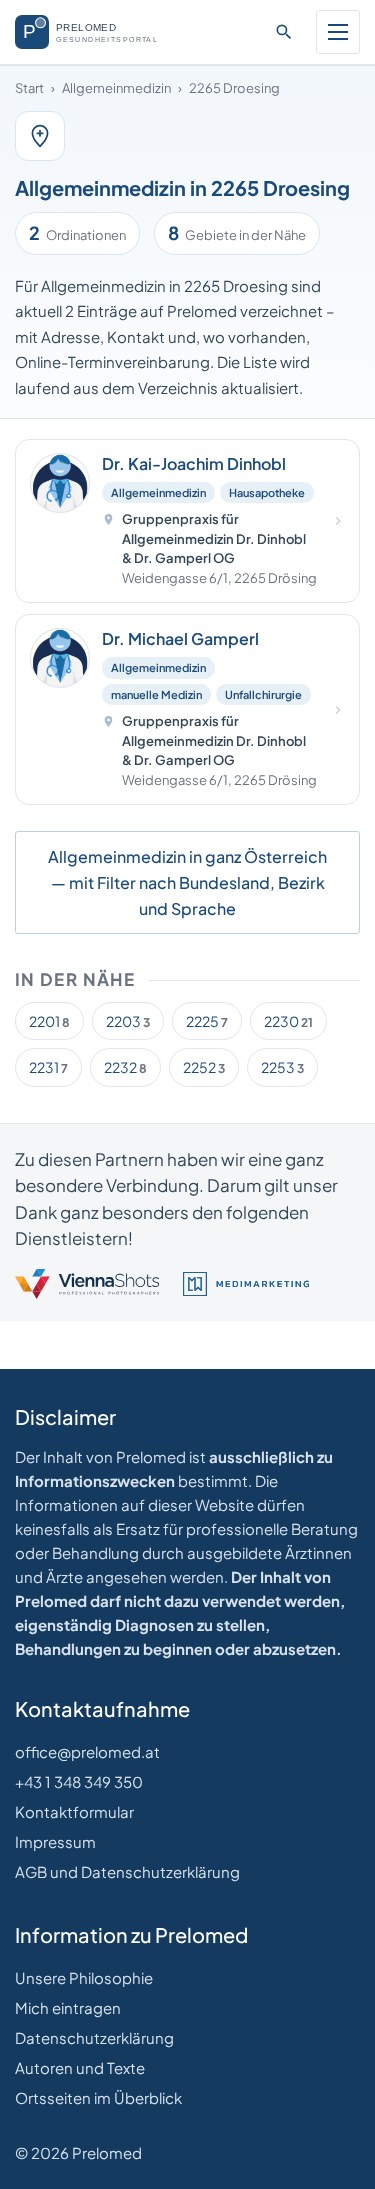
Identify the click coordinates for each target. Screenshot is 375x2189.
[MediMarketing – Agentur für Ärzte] (246, 1284)
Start (29, 88)
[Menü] (338, 32)
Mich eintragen (68, 2007)
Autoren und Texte (80, 2067)
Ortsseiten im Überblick (98, 2097)
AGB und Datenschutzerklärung (127, 1871)
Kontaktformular (74, 1811)
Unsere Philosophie (84, 1977)
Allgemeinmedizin (116, 88)
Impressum (55, 1841)
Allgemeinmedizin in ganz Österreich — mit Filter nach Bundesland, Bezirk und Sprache (187, 882)
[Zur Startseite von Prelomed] (96, 32)
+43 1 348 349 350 (79, 1781)
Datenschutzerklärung (94, 2037)
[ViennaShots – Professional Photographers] (87, 1284)
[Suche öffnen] (284, 32)
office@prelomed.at (87, 1751)
